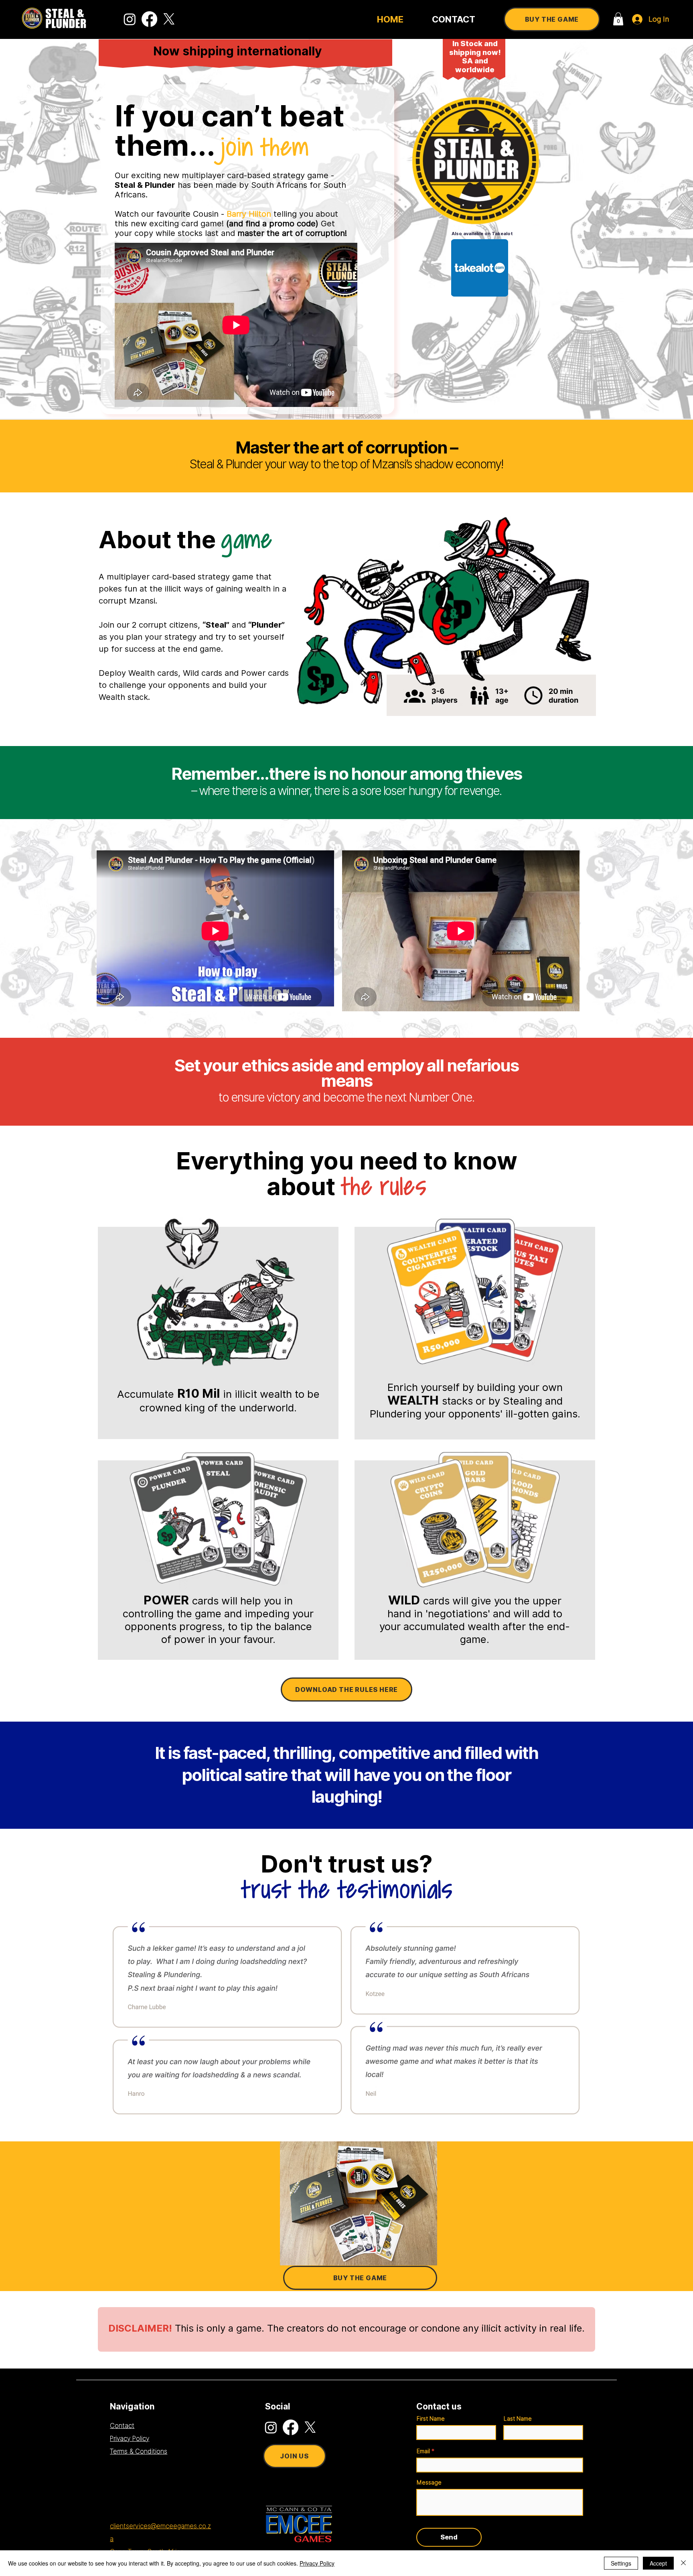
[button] (618, 19)
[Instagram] (130, 19)
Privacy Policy (317, 2563)
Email (423, 2451)
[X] (169, 19)
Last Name (518, 2419)
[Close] (683, 2563)
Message (429, 2482)
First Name (431, 2419)
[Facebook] (149, 19)
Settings (621, 2563)
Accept (658, 2563)
